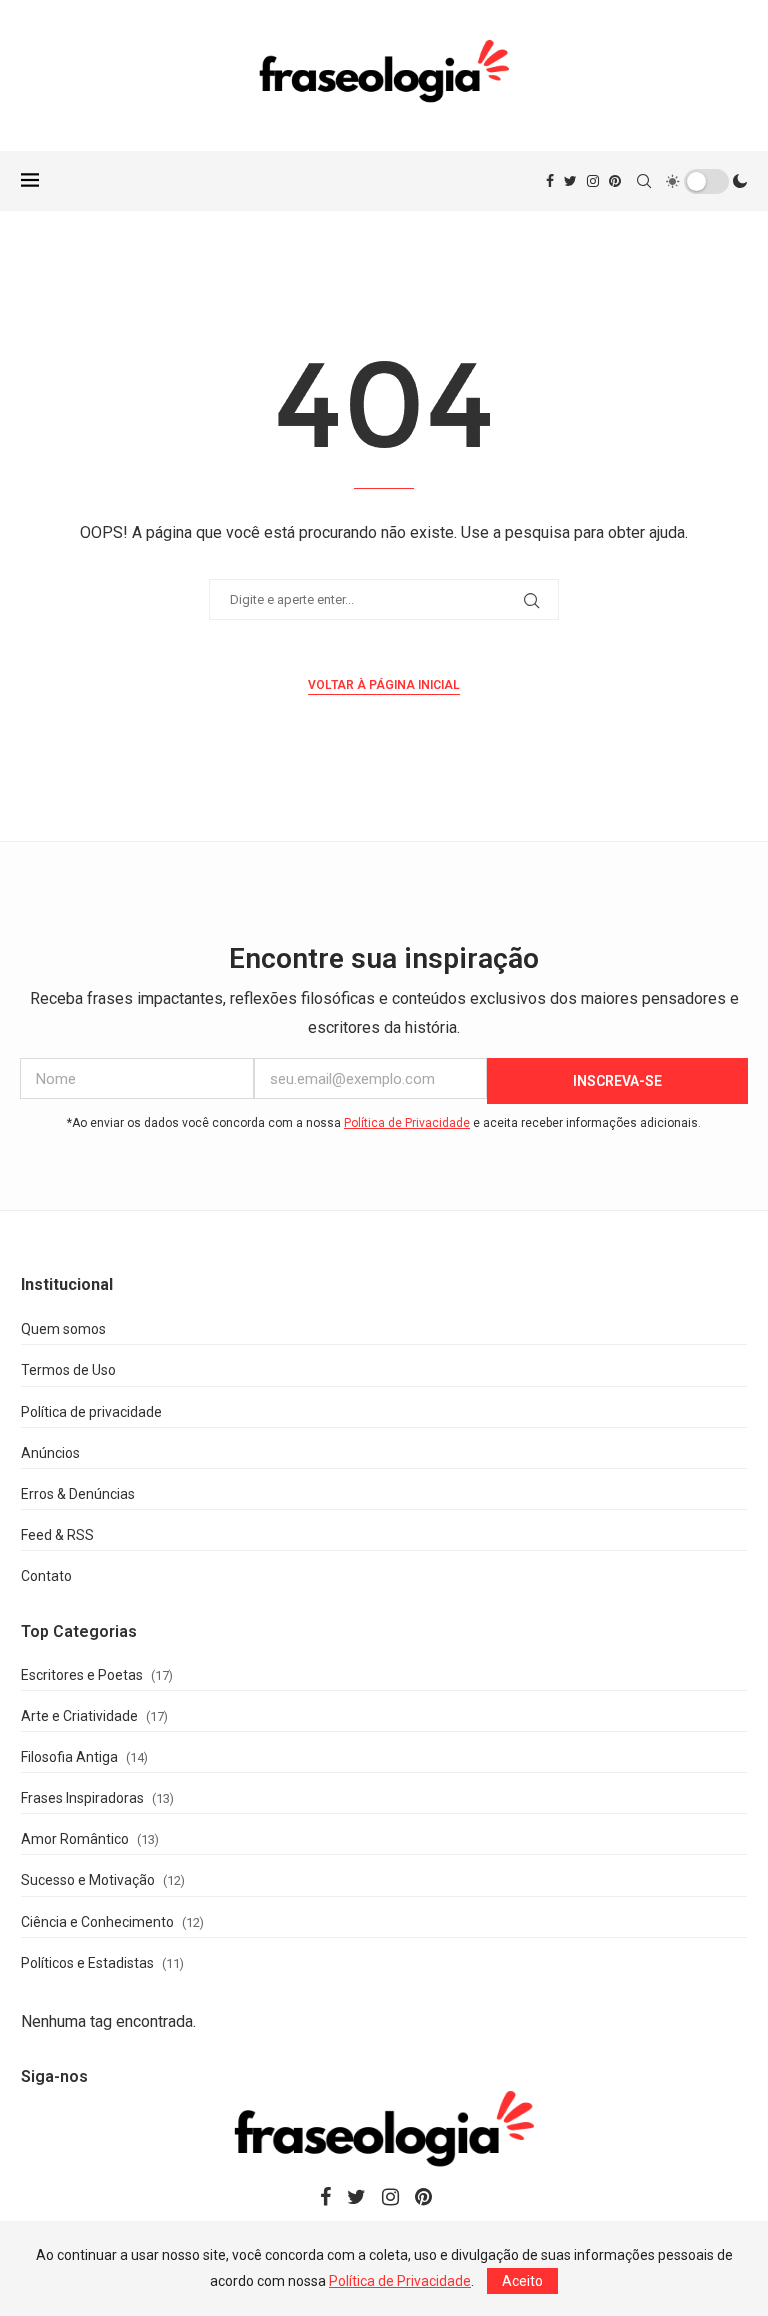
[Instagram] (593, 181)
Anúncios (50, 1453)
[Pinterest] (615, 181)
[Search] (644, 181)
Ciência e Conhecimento (97, 1922)
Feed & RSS (57, 1535)
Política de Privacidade (407, 1123)
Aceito (522, 2281)
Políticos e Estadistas (87, 1963)
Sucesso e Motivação (88, 1880)
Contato (46, 1576)
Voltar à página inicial (384, 685)
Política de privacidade (91, 1412)
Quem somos (63, 1329)
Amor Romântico (75, 1839)
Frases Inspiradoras (82, 1798)
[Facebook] (550, 181)
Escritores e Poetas (82, 1675)
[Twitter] (570, 181)
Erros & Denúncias (78, 1494)
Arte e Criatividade (79, 1716)
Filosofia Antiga (69, 1757)
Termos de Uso (68, 1370)
